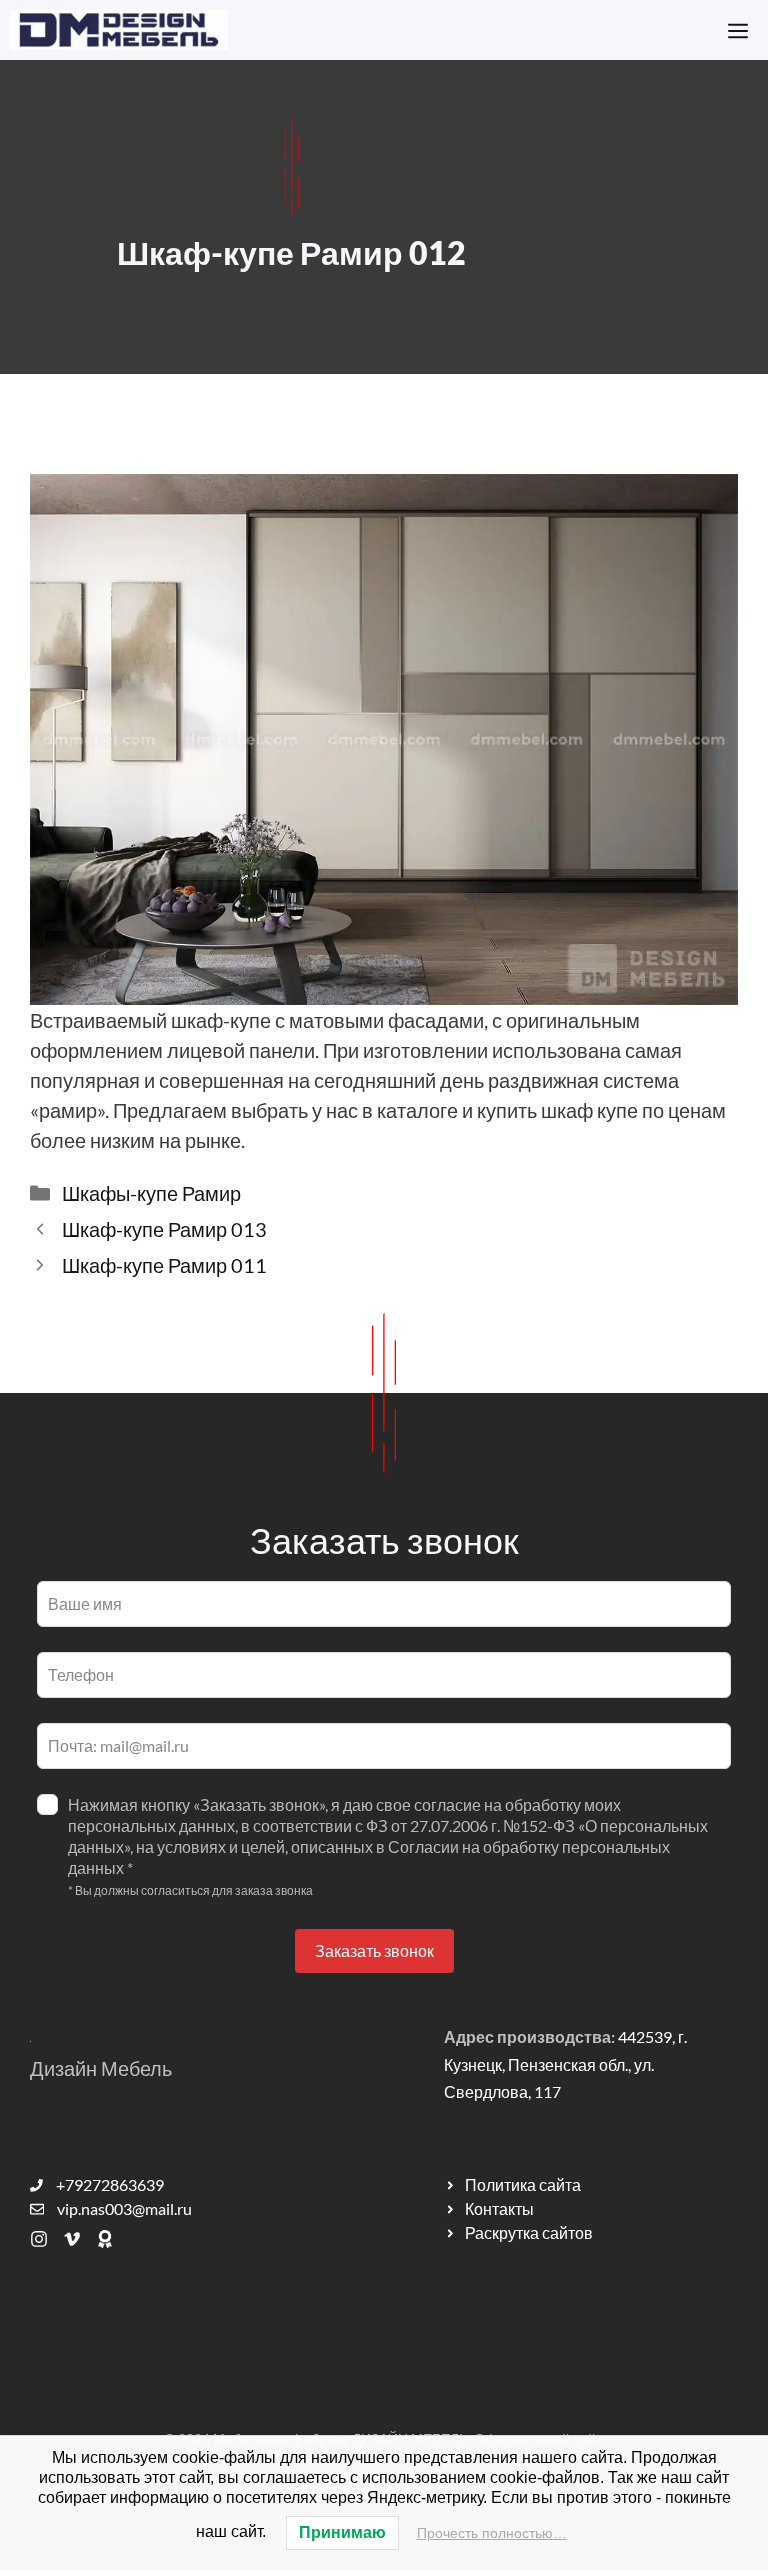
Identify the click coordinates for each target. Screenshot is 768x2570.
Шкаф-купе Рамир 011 (164, 1265)
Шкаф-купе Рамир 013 (164, 1229)
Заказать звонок (374, 1950)
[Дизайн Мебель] (119, 30)
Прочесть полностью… (492, 2533)
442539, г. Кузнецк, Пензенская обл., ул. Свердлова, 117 (565, 2063)
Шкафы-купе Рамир (151, 1193)
